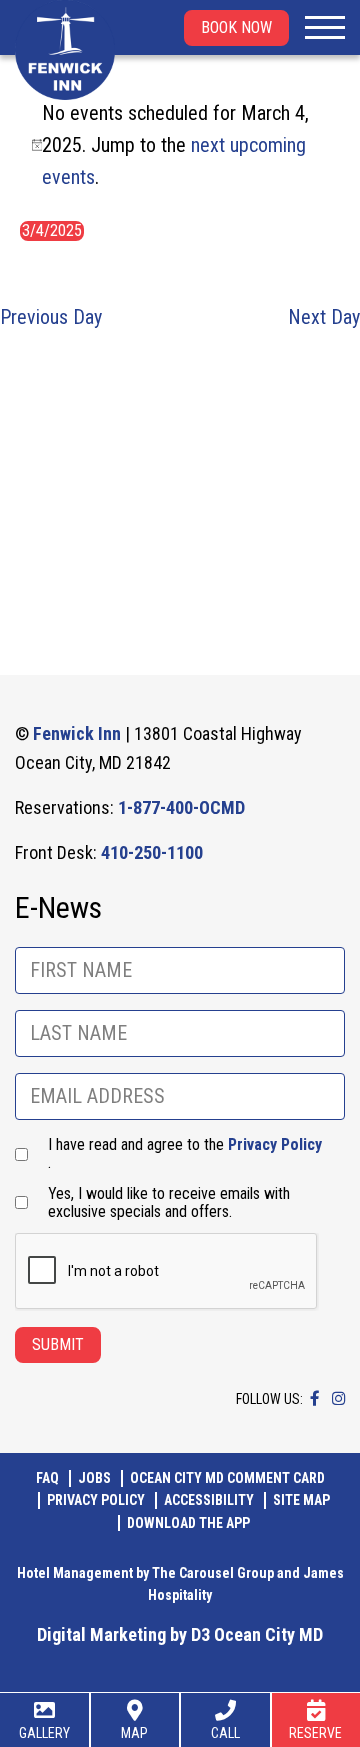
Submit (58, 1344)
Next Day (324, 317)
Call (225, 1733)
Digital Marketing (101, 1634)
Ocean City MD (268, 1634)
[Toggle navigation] (325, 28)
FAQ (47, 1478)
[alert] (180, 145)
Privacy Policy (275, 1144)
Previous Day (51, 317)
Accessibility (209, 1500)
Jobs (94, 1478)
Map (134, 1733)
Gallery (44, 1733)
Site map (301, 1500)
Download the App (188, 1523)
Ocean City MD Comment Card (227, 1478)
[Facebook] (315, 1398)
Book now (236, 27)
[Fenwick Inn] (65, 50)
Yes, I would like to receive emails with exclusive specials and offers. (169, 1203)
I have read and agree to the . (185, 1154)
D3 (200, 1634)
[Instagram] (338, 1398)
